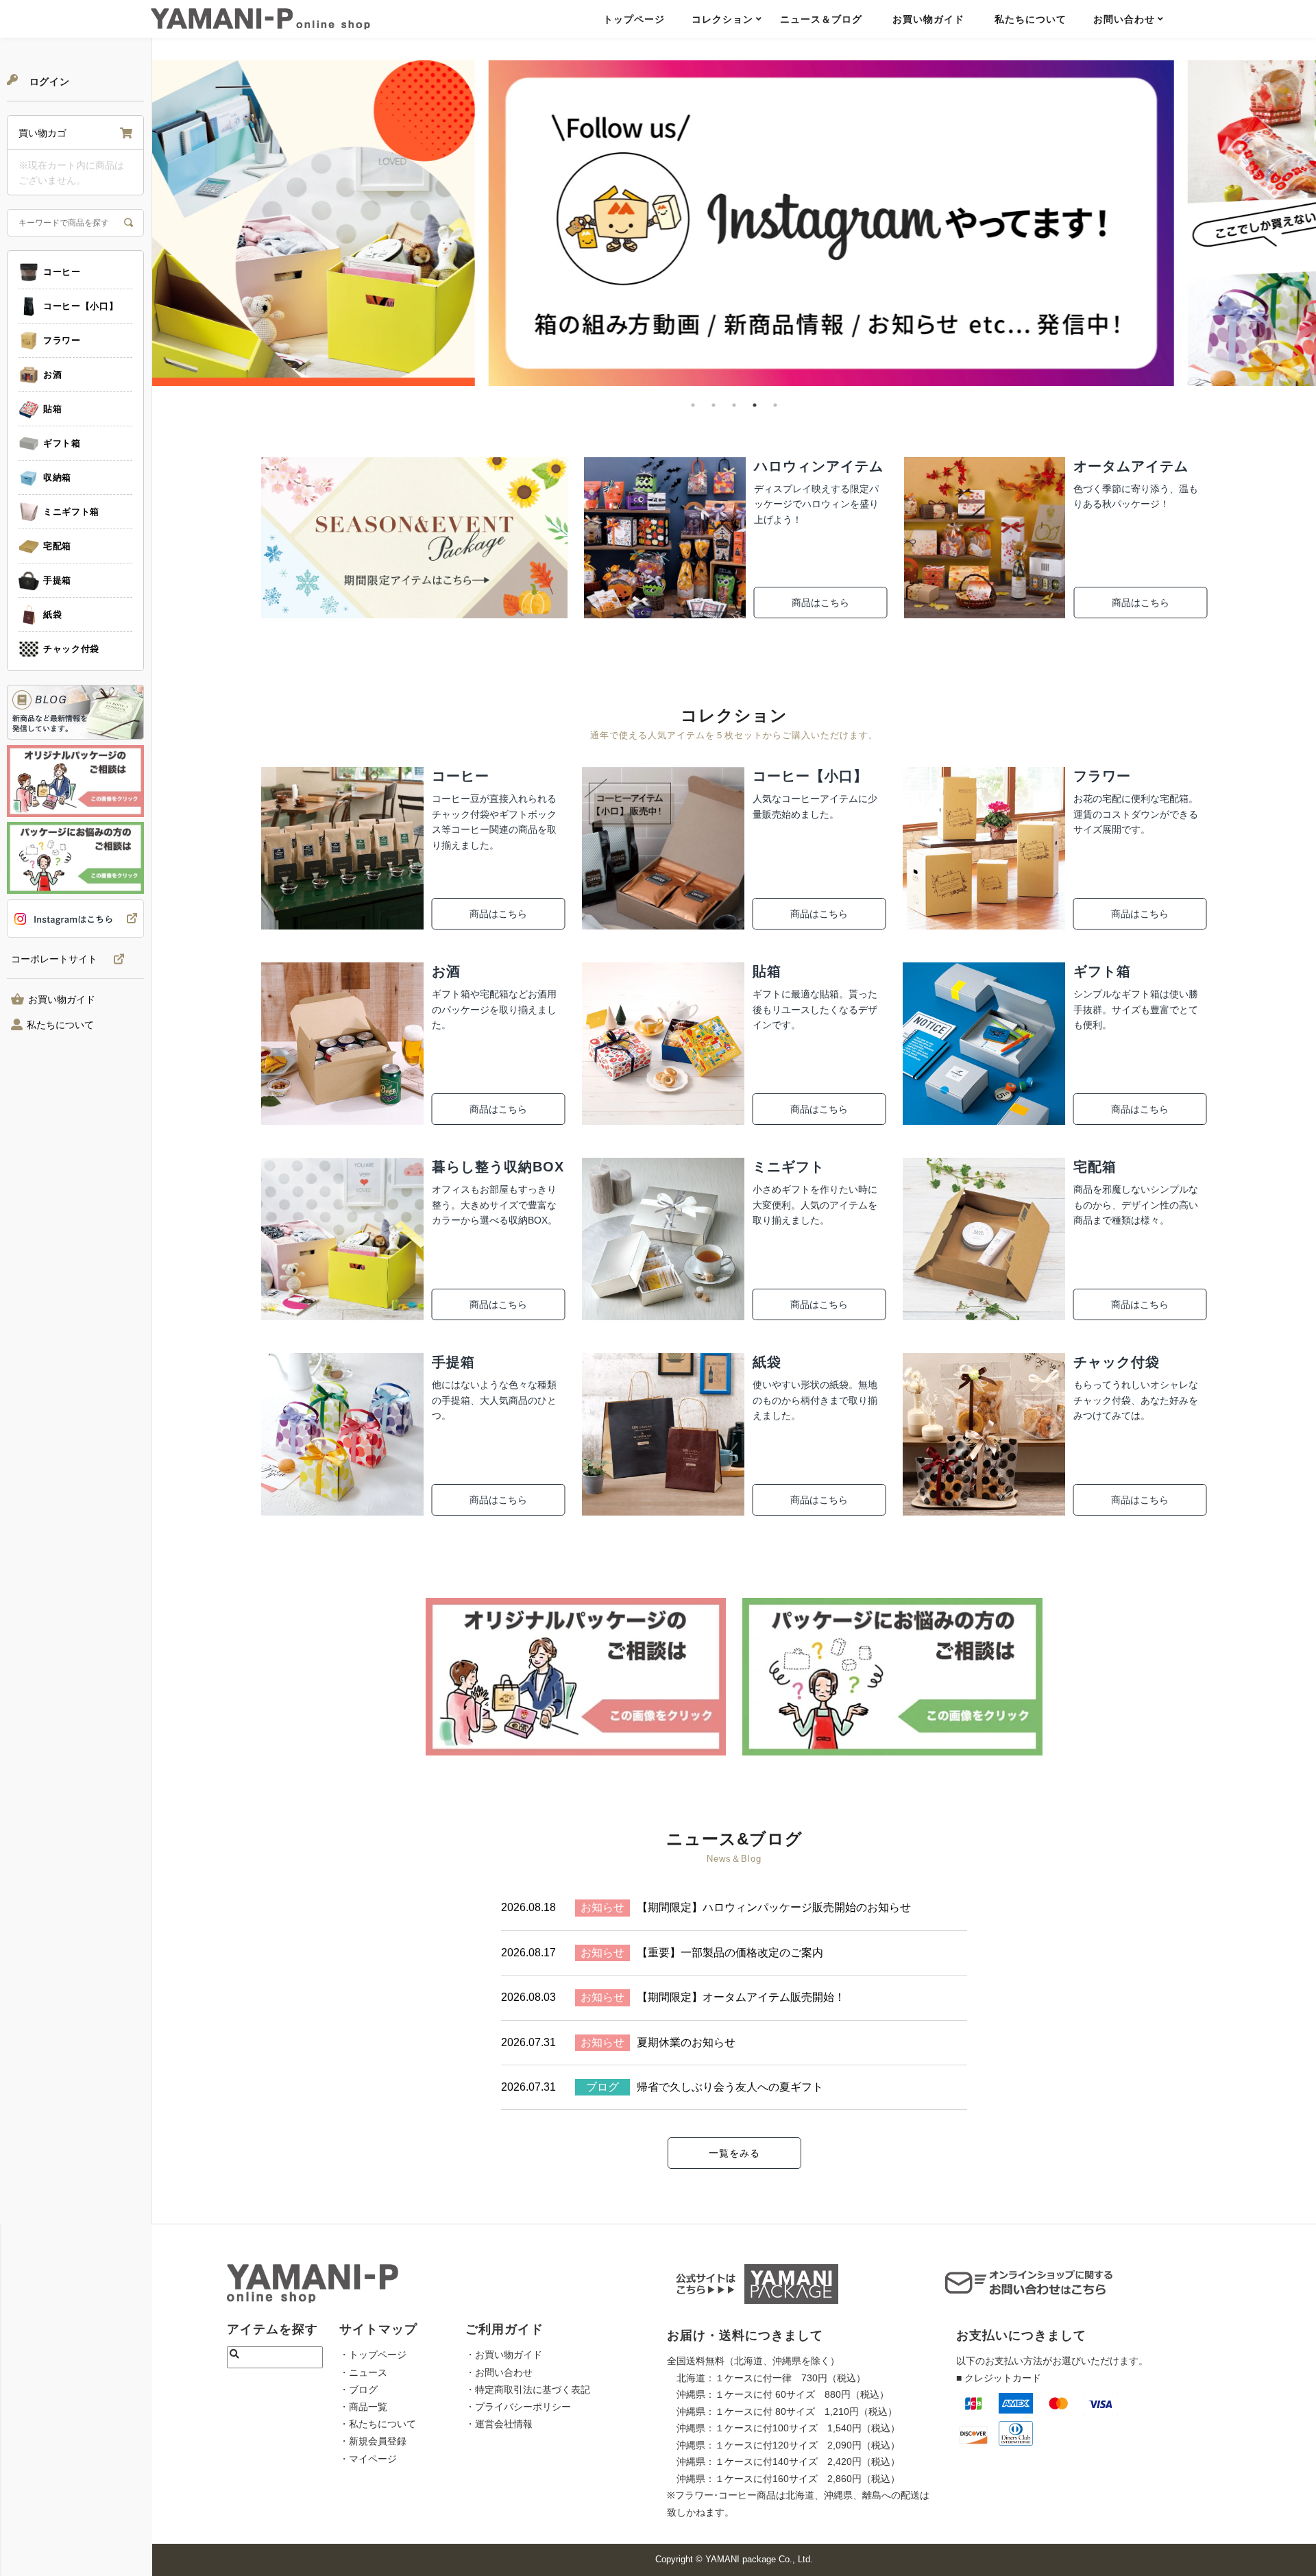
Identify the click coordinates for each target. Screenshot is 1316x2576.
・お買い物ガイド (504, 2355)
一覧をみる (734, 2153)
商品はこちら (820, 603)
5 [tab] (775, 405)
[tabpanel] (734, 223)
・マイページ (368, 2459)
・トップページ (373, 2355)
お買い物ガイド (928, 19)
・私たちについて (378, 2424)
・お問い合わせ (499, 2372)
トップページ (634, 19)
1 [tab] (693, 405)
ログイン (48, 82)
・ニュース (363, 2372)
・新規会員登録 (373, 2441)
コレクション (722, 19)
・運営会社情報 (499, 2424)
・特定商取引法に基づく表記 (528, 2390)
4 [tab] (755, 405)
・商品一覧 (363, 2407)
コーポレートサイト (54, 959)
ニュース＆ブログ (821, 19)
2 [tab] (714, 405)
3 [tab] (734, 405)
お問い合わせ (1124, 19)
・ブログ (358, 2390)
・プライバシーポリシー (518, 2407)
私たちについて (1031, 19)
